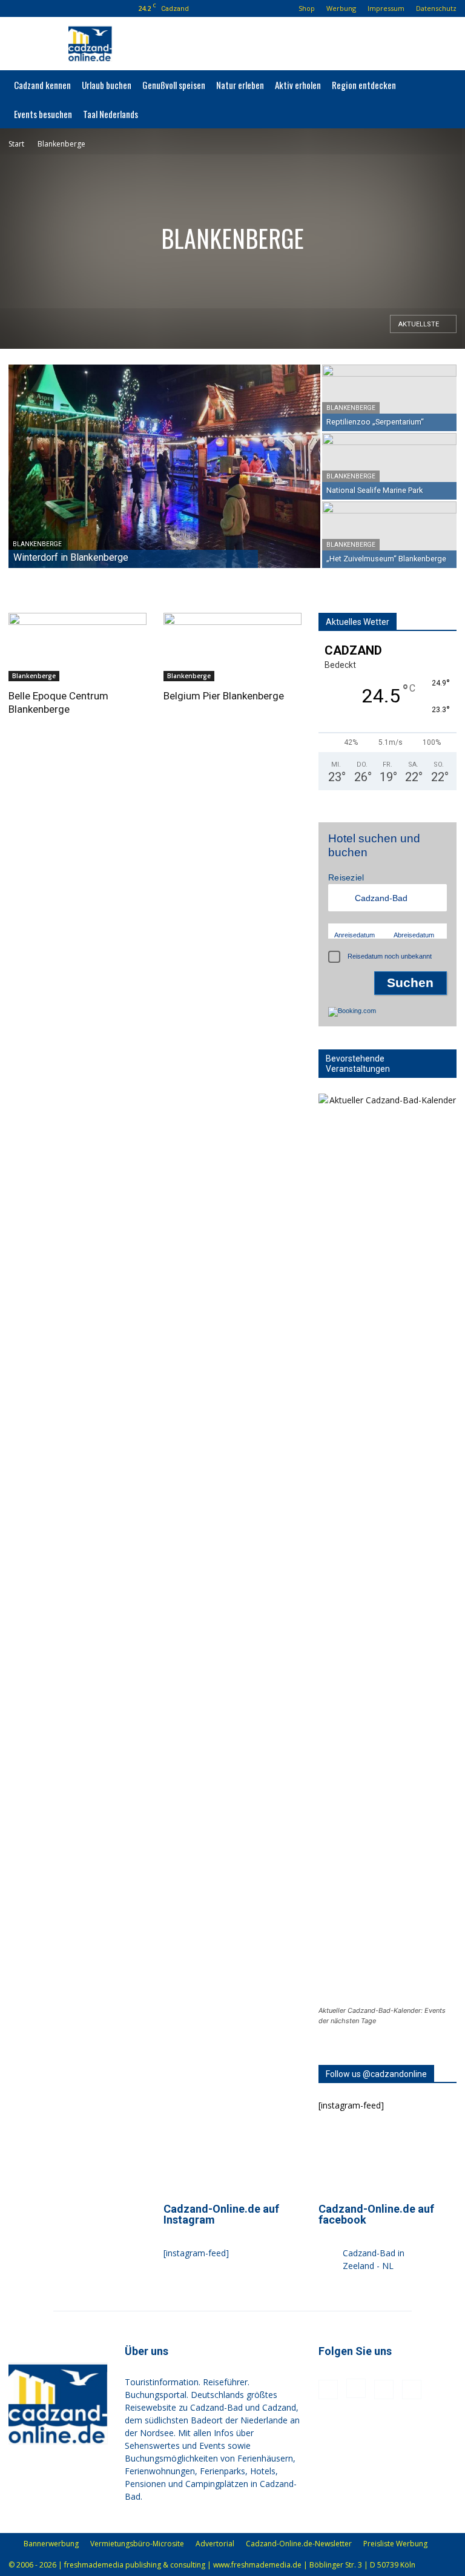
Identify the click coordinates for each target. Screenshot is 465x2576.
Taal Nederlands (110, 114)
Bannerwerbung (51, 2544)
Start (16, 144)
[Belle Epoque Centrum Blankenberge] (77, 647)
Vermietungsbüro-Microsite (137, 2544)
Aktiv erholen (298, 85)
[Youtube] (96, 8)
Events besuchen (43, 114)
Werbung (341, 8)
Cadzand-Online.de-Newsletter (299, 2544)
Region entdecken (364, 85)
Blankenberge (37, 544)
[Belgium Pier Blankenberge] (232, 647)
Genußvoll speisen (174, 85)
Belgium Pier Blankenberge (224, 696)
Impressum (386, 8)
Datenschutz (436, 8)
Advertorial (215, 2544)
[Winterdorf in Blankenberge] (164, 467)
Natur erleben (240, 85)
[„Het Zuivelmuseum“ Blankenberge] (389, 535)
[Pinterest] (76, 8)
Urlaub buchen (107, 85)
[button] (18, 8)
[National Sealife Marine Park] (389, 466)
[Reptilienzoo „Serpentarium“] (389, 398)
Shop (307, 8)
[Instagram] (56, 8)
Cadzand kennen (42, 85)
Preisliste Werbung (395, 2544)
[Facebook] (36, 8)
